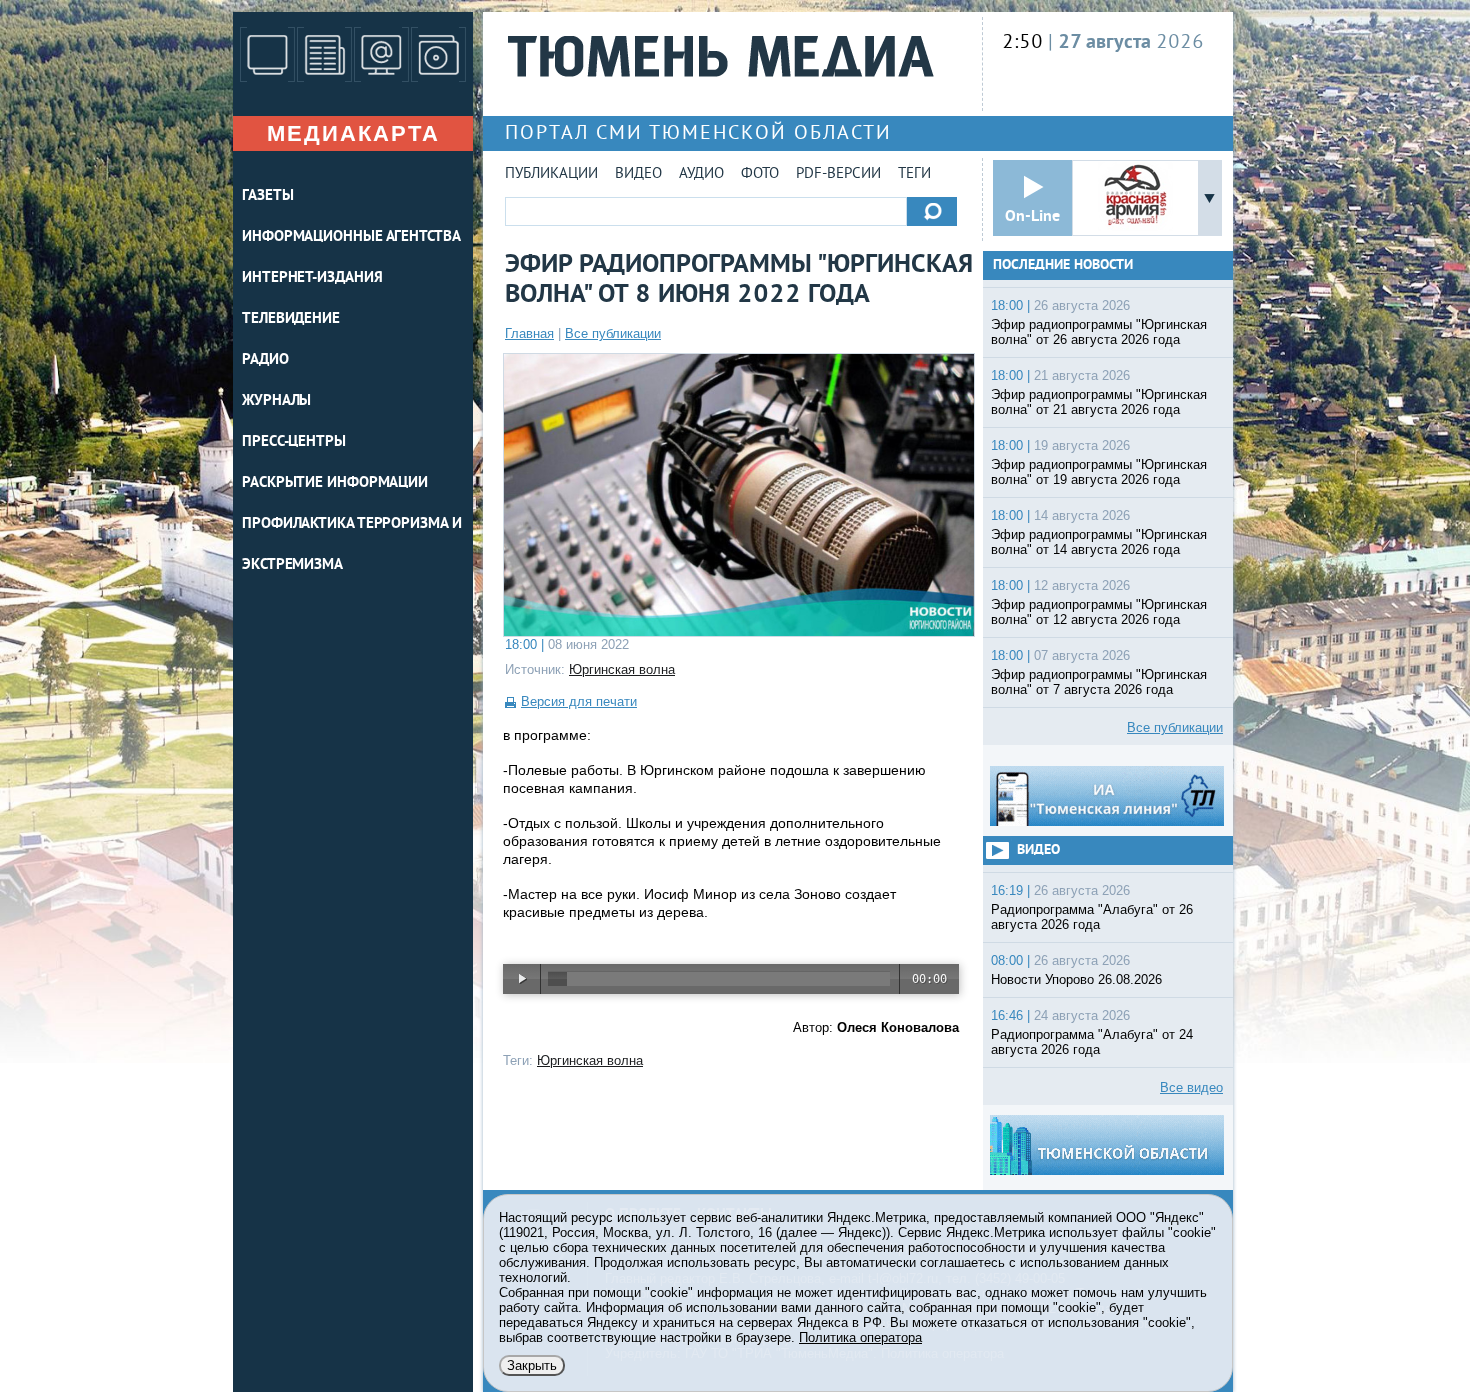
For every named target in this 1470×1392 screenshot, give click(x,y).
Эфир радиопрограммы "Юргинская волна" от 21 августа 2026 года (1099, 402)
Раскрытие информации (335, 483)
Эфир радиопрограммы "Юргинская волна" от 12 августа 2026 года (1099, 612)
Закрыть (532, 1365)
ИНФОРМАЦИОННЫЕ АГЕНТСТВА (351, 237)
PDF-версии (838, 174)
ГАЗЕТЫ (267, 196)
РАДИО (265, 360)
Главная (529, 333)
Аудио (701, 174)
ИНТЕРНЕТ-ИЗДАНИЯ (312, 278)
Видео (638, 174)
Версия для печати (579, 701)
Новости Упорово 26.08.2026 (1076, 979)
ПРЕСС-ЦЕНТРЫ (294, 442)
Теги (914, 174)
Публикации (551, 174)
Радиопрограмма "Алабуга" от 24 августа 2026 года (1092, 1042)
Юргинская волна (622, 669)
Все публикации (613, 333)
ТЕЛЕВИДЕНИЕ (291, 319)
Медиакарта (353, 133)
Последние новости (1063, 265)
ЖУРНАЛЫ (276, 401)
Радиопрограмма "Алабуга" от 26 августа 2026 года (1092, 917)
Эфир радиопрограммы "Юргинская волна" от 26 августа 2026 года (1099, 332)
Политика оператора (860, 1337)
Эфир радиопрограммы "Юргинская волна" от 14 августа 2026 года (1099, 542)
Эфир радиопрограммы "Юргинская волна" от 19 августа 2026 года (1099, 472)
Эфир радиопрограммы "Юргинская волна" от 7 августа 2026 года (1099, 682)
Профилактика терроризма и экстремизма (352, 545)
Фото (760, 174)
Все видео (1191, 1087)
